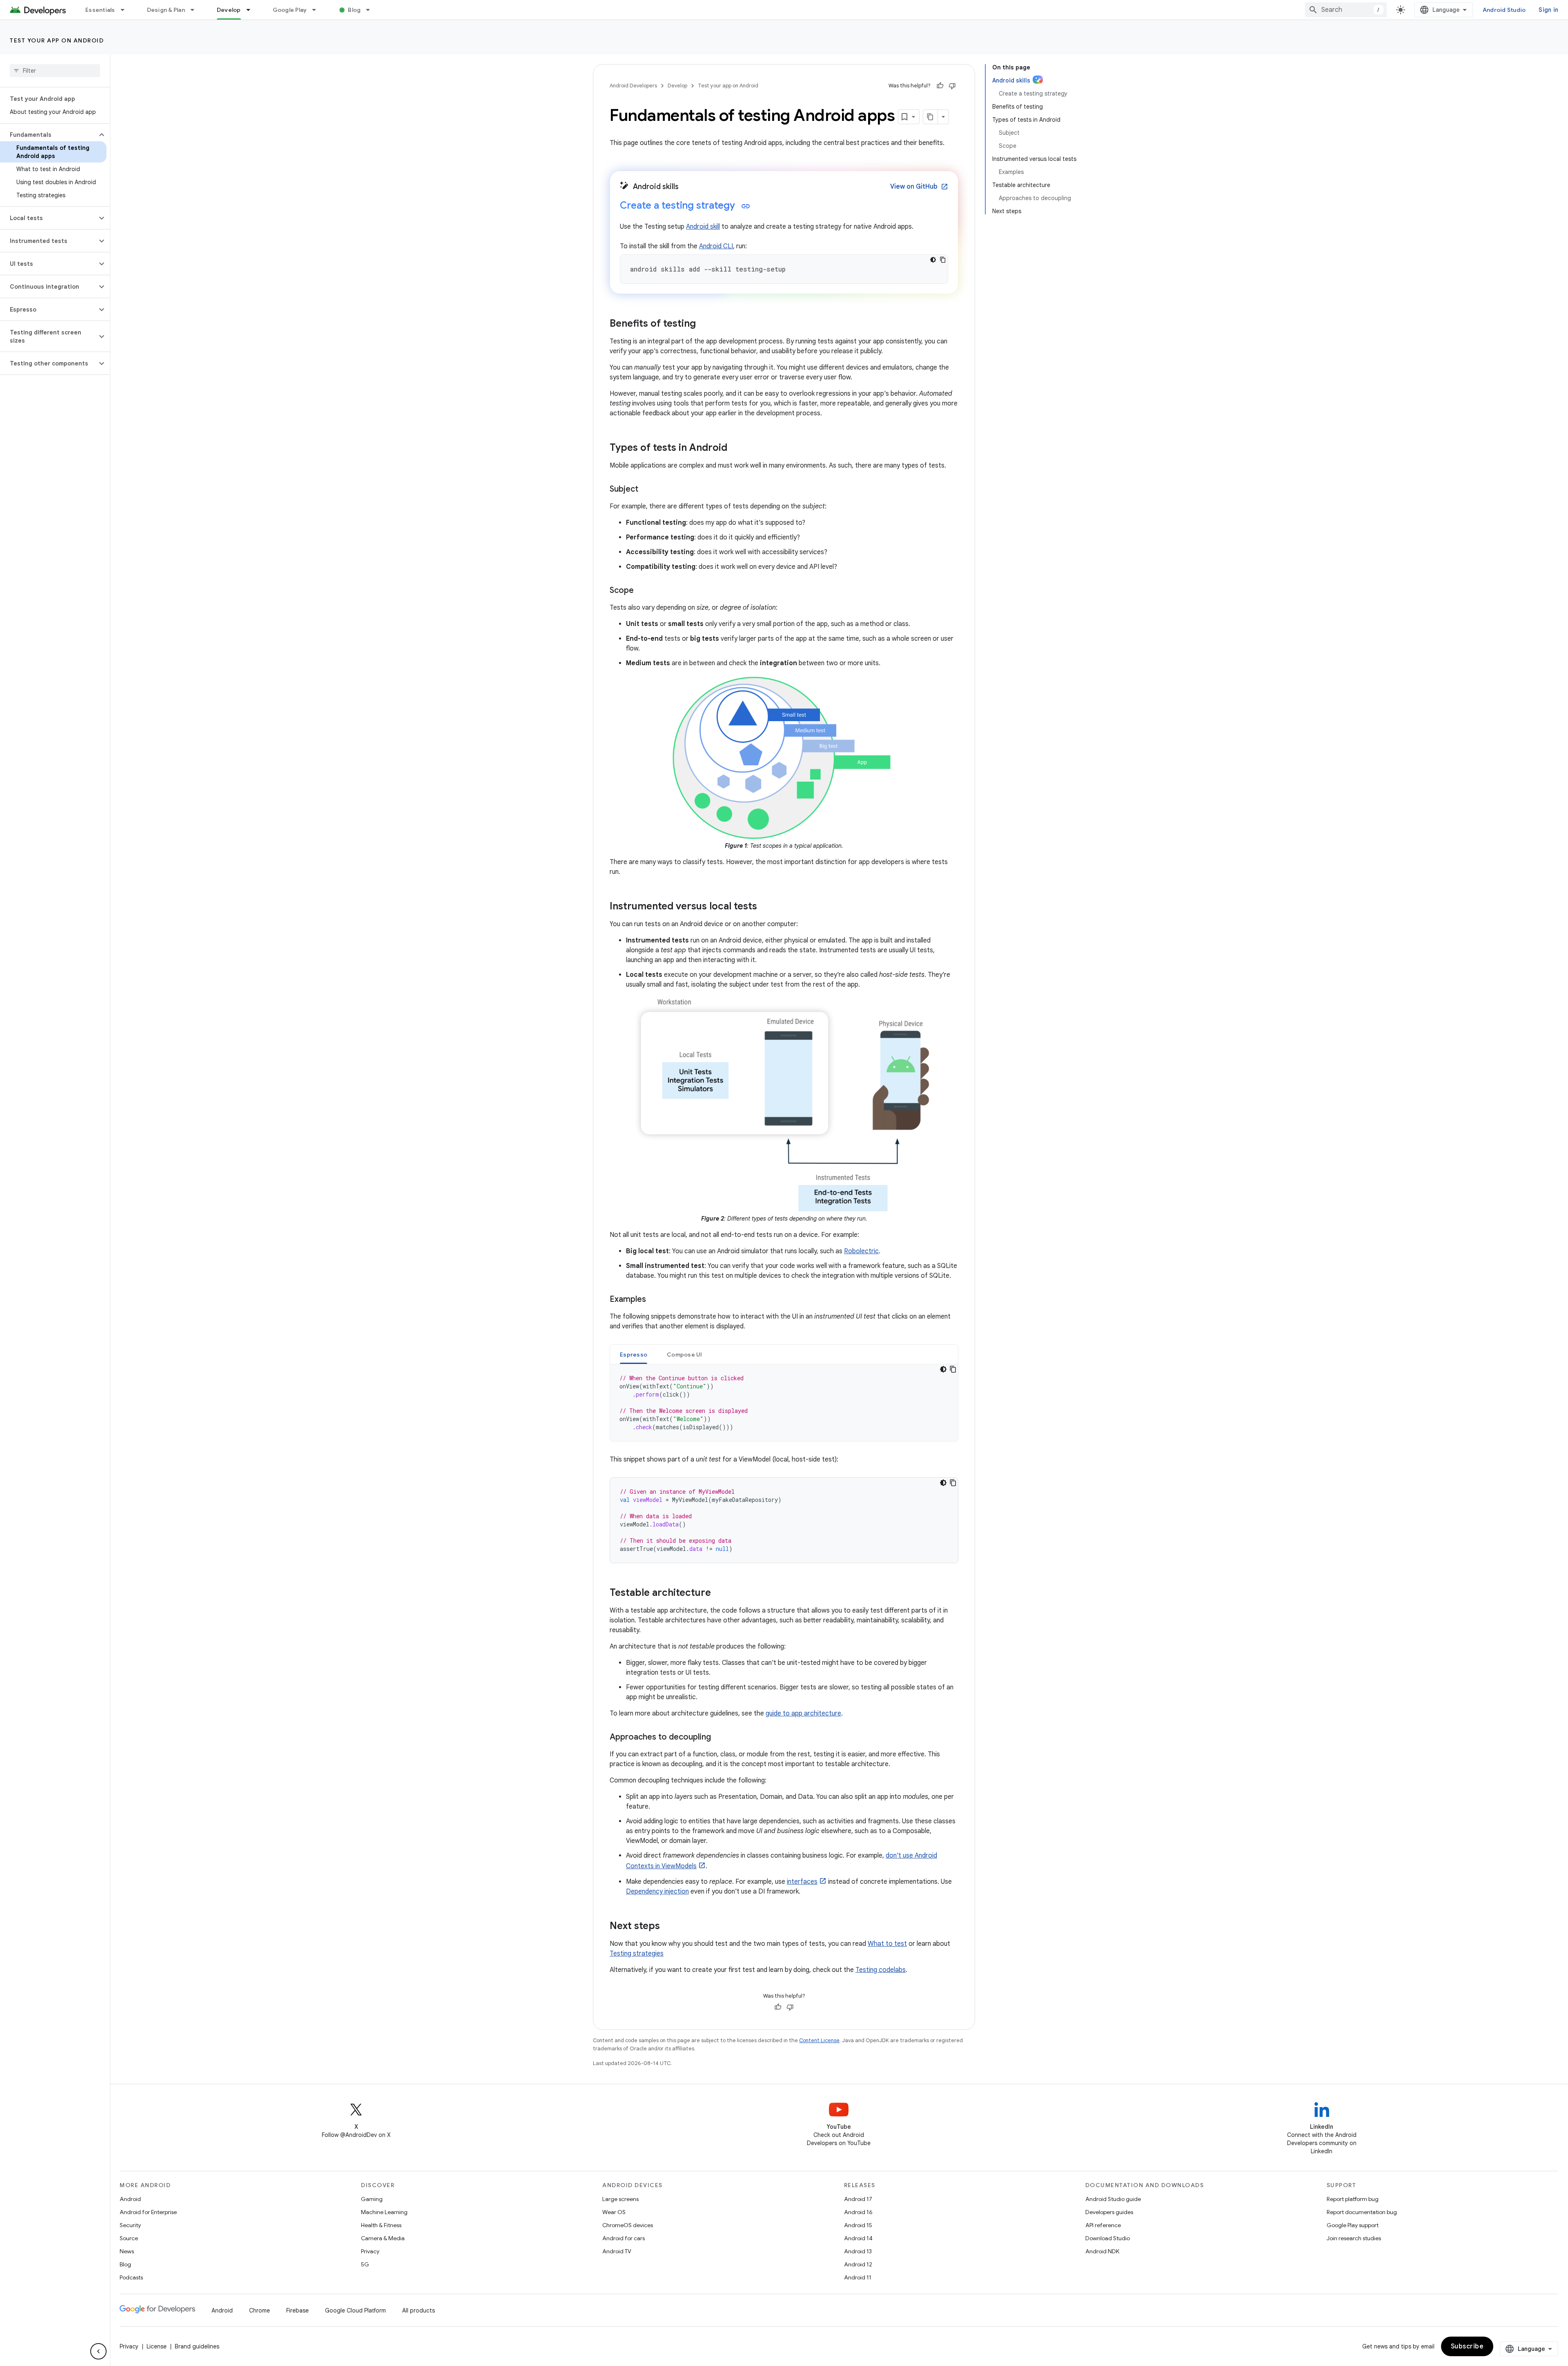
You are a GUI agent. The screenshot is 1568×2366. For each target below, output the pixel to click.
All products (419, 2310)
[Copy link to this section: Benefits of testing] (704, 324)
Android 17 (858, 2199)
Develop (229, 10)
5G (365, 2264)
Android (130, 2199)
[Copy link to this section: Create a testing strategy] (746, 206)
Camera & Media (383, 2238)
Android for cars (624, 2238)
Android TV (617, 2251)
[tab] (634, 1354)
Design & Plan (166, 10)
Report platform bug (1353, 2199)
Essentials (100, 10)
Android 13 (858, 2251)
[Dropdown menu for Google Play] (318, 10)
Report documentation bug (1362, 2212)
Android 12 (858, 2264)
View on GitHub (919, 187)
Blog (354, 10)
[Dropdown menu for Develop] (252, 10)
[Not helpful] (952, 86)
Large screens (620, 2199)
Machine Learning (384, 2212)
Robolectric (861, 1251)
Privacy (370, 2251)
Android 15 (858, 2225)
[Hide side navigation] (98, 2351)
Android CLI (716, 246)
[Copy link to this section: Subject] (646, 490)
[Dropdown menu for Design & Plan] (196, 10)
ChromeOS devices (628, 2225)
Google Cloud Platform (355, 2310)
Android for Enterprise (148, 2212)
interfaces (802, 1882)
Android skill (703, 227)
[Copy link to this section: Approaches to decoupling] (719, 1738)
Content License (819, 2040)
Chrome (259, 2310)
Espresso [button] (634, 1355)
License (157, 2346)
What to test (887, 1944)
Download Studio (1108, 2238)
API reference (1103, 2225)
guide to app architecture (803, 1713)
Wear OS (614, 2212)
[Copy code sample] (943, 260)
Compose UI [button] (685, 1355)
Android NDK (1102, 2251)
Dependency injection (657, 1891)
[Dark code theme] (933, 260)
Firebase (297, 2310)
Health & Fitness (381, 2225)
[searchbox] (55, 71)
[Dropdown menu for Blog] (372, 10)
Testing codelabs (881, 1970)
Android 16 (858, 2212)
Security (130, 2225)
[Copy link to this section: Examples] (654, 1300)
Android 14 (858, 2238)
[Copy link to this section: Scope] (642, 591)
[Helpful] (940, 86)
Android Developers (633, 86)
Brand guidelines (197, 2346)
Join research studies (1354, 2238)
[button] (48, 135)
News (127, 2251)
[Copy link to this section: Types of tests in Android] (735, 448)
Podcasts (131, 2277)
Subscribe (1467, 2346)
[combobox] (1346, 10)
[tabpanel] (784, 1403)
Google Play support (1353, 2225)
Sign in (1548, 10)
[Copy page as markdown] (931, 117)
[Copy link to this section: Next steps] (668, 1927)
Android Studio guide (1113, 2199)
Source (129, 2238)
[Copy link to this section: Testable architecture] (719, 1593)
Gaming (372, 2199)
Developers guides (1109, 2212)
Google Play (290, 10)
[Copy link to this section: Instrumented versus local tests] (765, 907)
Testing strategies (637, 1954)
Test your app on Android (57, 40)
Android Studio (1504, 10)
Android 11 (858, 2277)
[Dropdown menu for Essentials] (126, 10)
